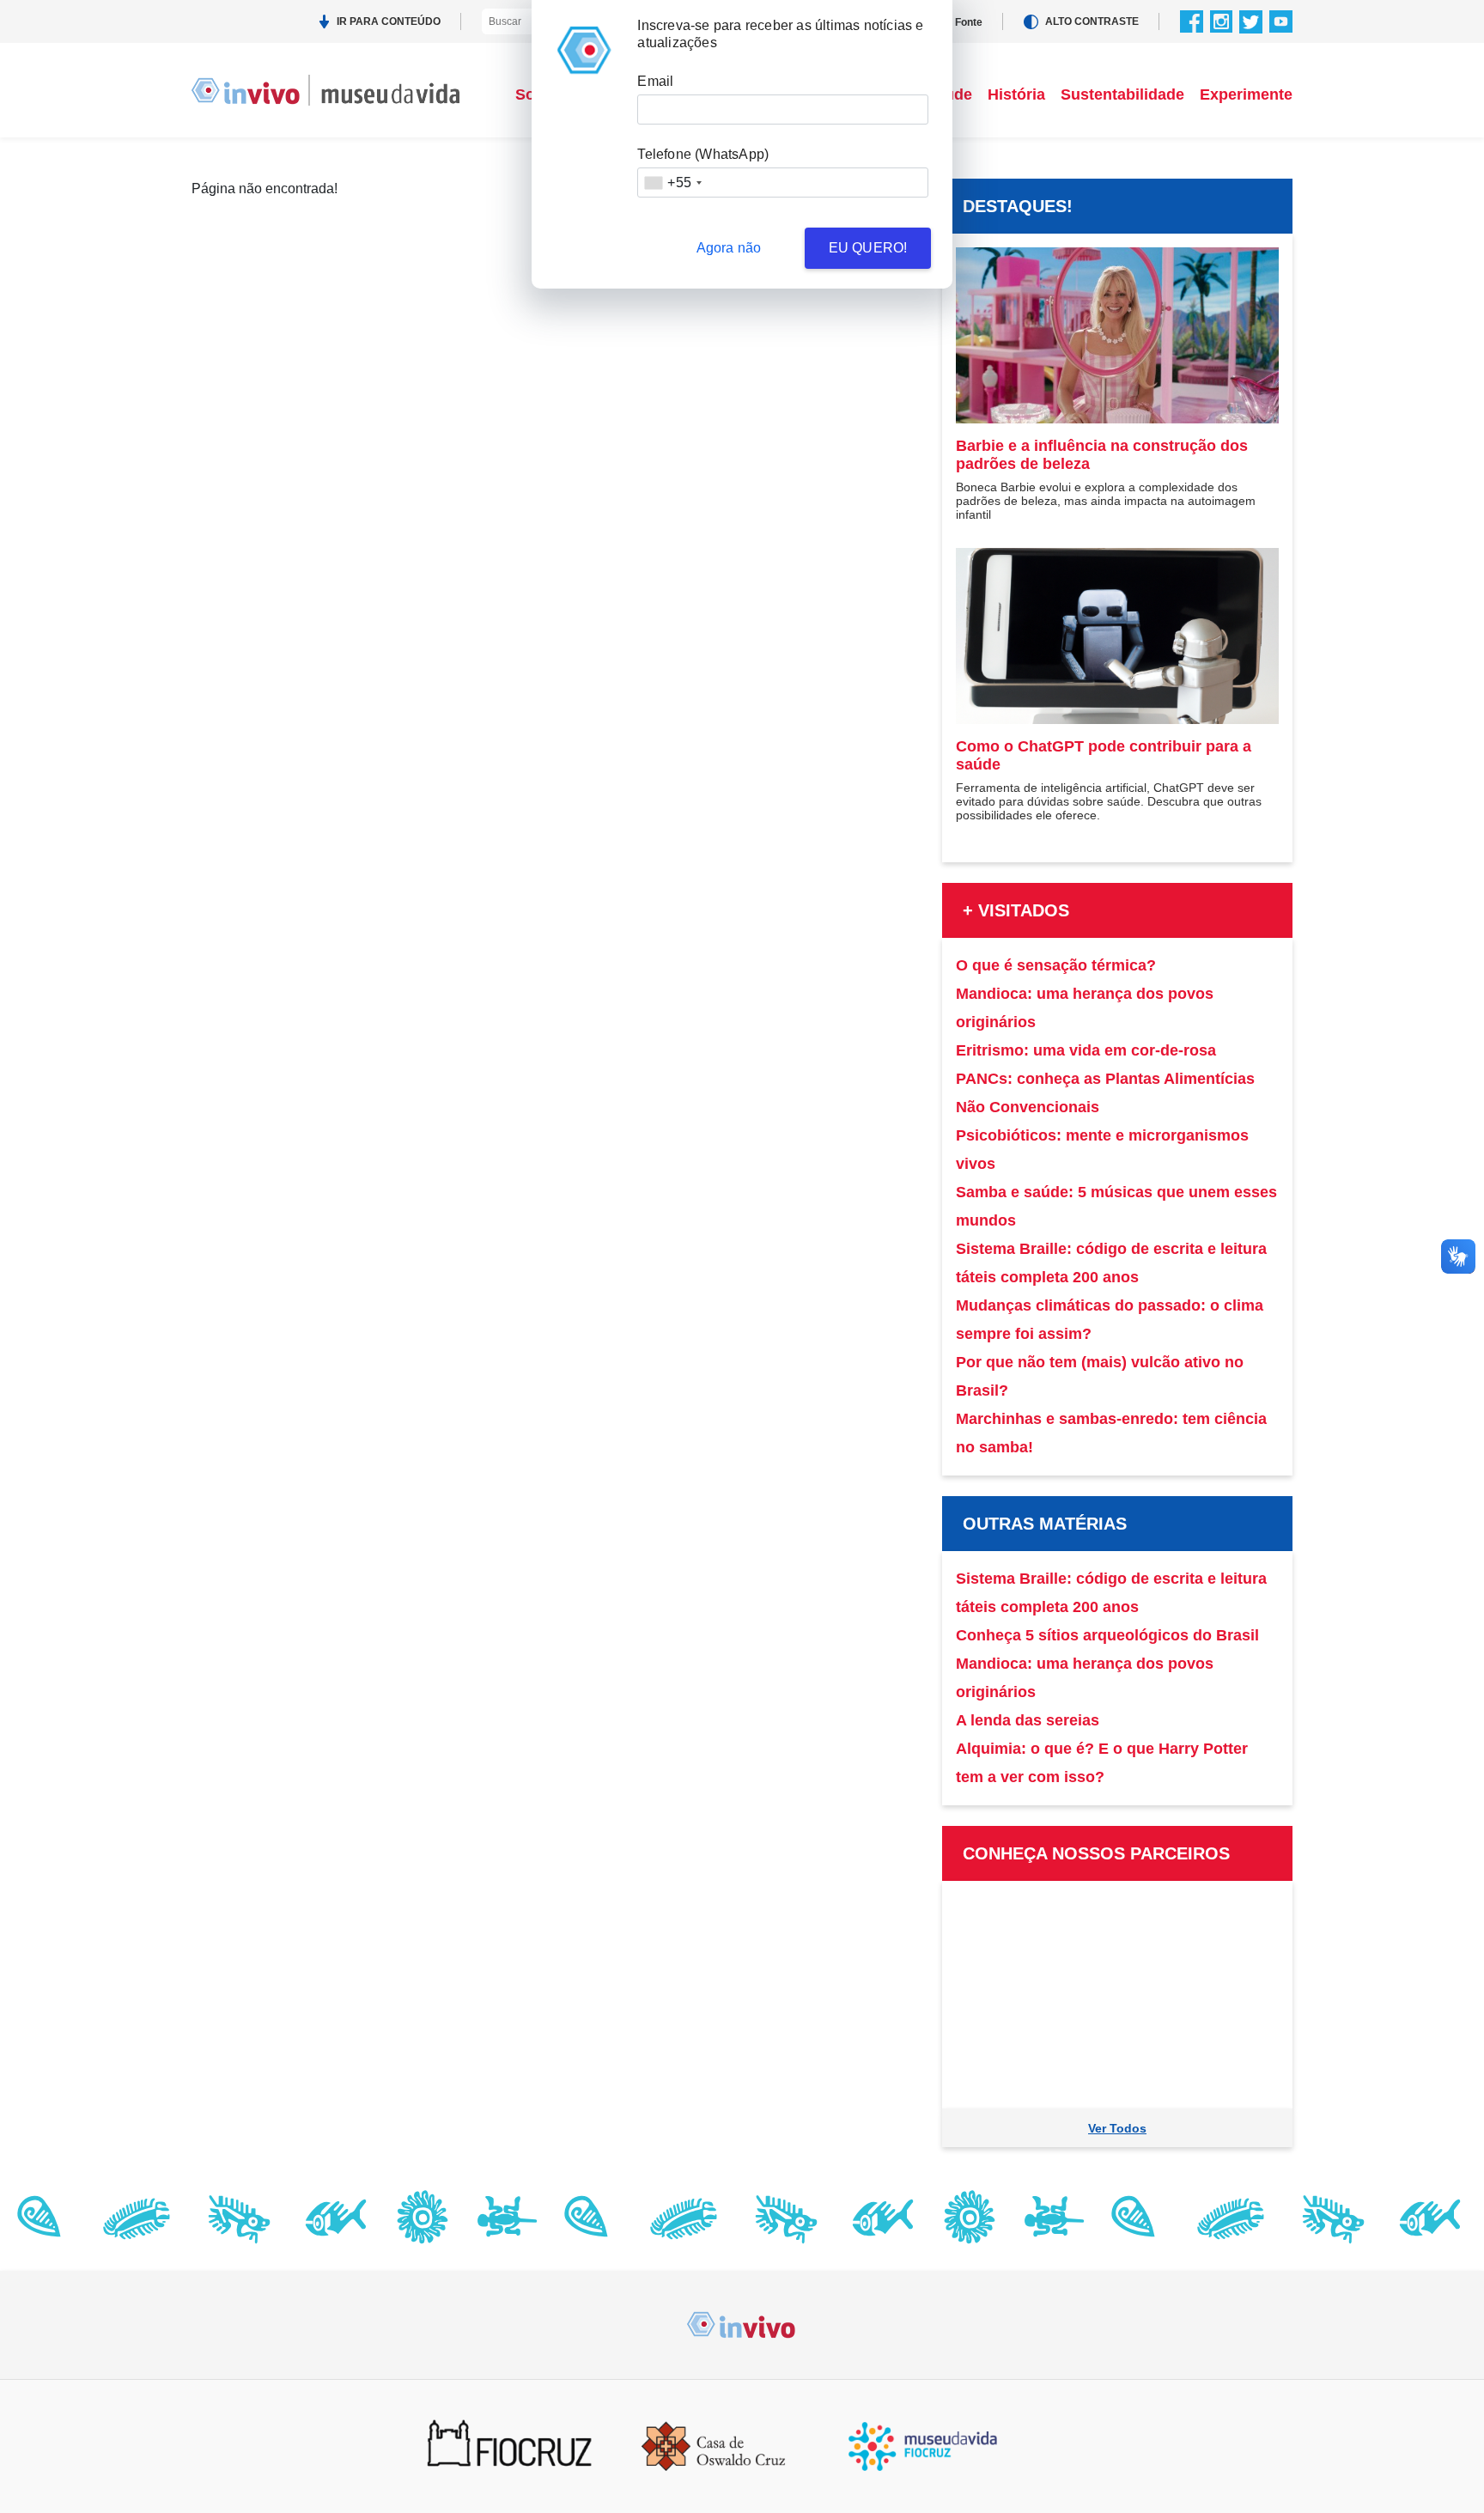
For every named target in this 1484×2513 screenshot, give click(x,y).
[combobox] (672, 183)
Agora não (729, 248)
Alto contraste (1092, 21)
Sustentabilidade (1122, 94)
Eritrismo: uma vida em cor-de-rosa (1086, 1050)
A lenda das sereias (1028, 1720)
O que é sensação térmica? (1056, 965)
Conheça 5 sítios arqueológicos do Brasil (1107, 1635)
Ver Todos (1117, 2128)
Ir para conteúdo (389, 21)
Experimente (1246, 94)
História (1016, 94)
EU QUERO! (868, 248)
